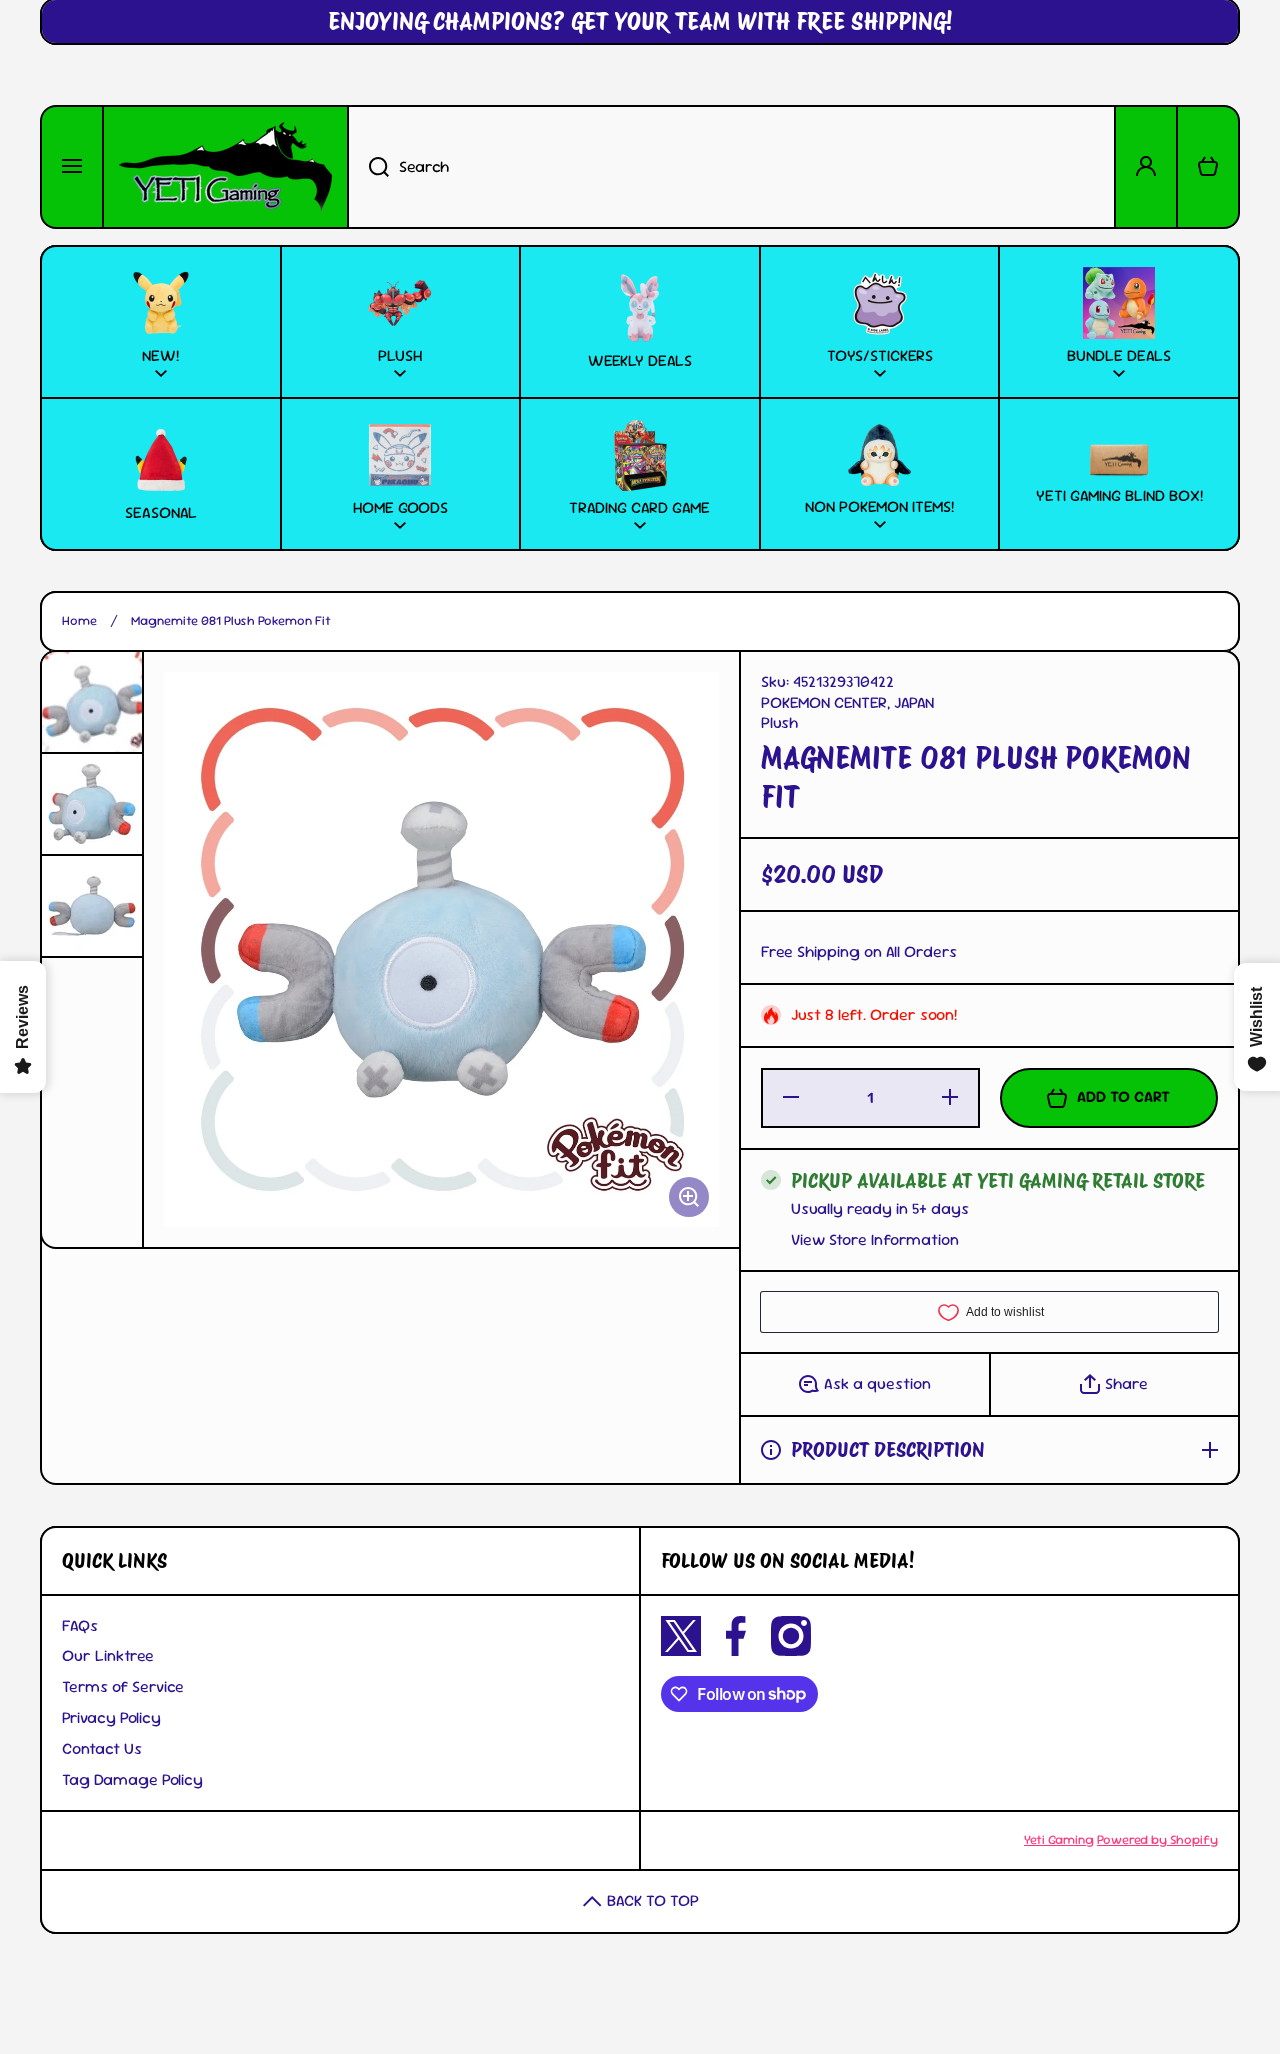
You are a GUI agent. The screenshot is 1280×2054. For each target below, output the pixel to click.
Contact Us (102, 1748)
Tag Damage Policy (132, 1779)
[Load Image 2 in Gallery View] (92, 804)
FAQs (80, 1625)
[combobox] (731, 167)
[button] (1208, 167)
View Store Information (875, 1240)
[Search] (368, 167)
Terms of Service (123, 1686)
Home (79, 621)
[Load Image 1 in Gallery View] (92, 702)
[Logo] (225, 167)
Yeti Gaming (1059, 1839)
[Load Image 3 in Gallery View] (92, 906)
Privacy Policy (111, 1717)
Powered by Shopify (1157, 1839)
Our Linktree (108, 1655)
